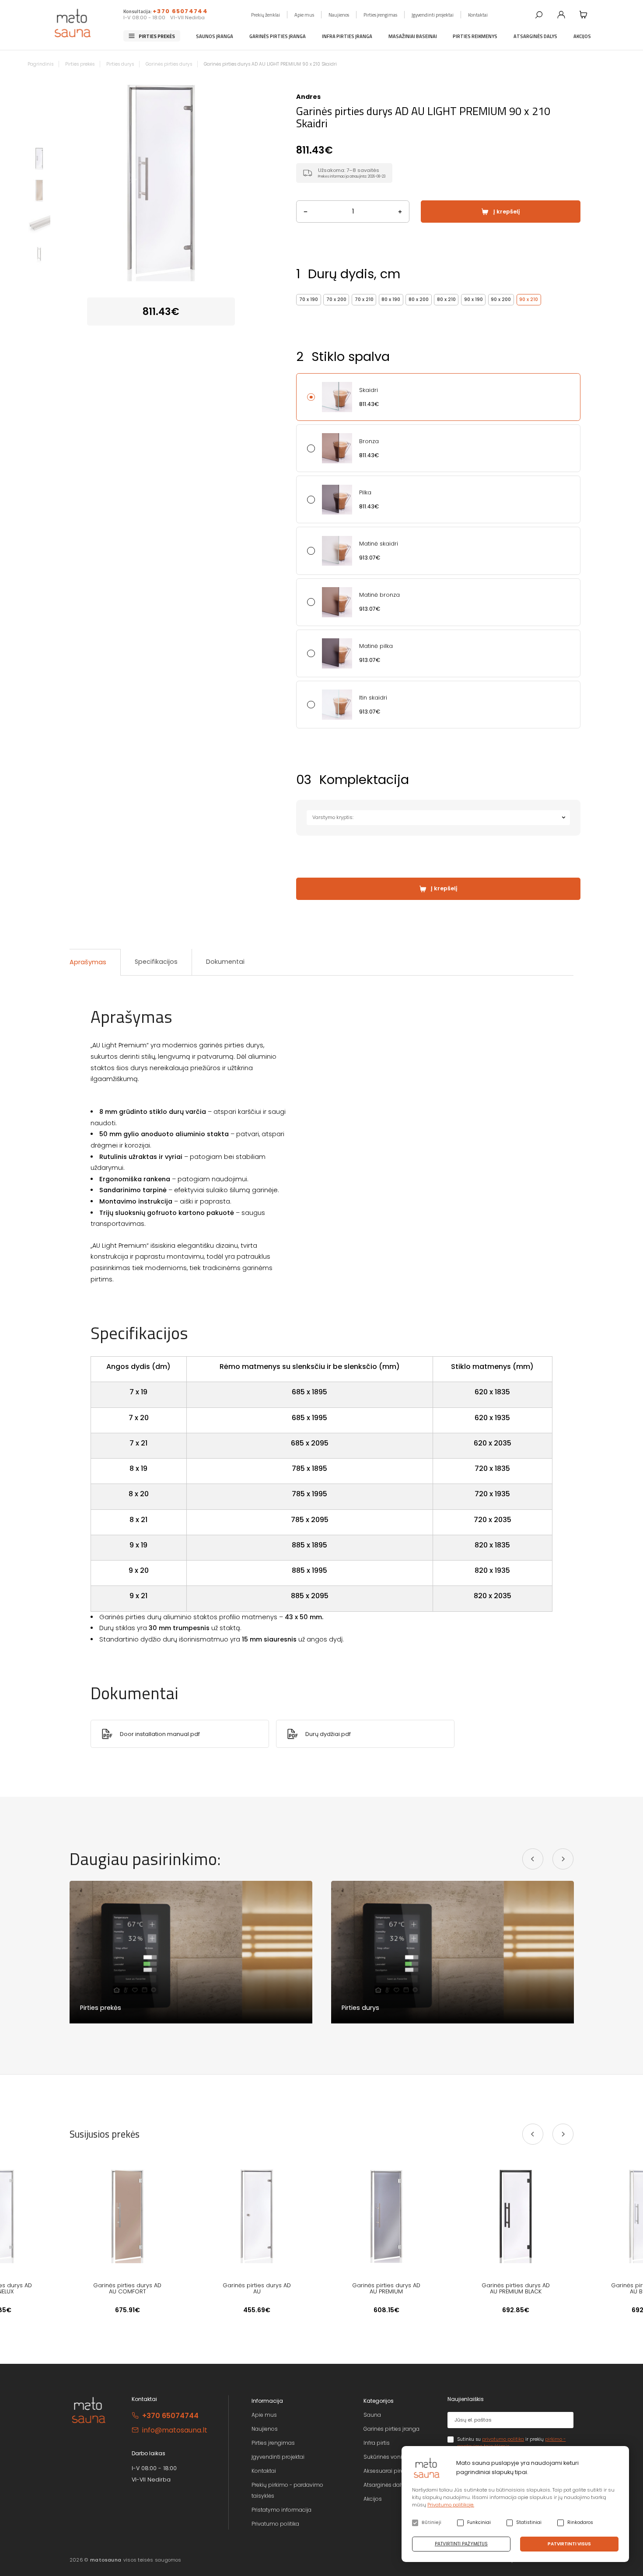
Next (257, 182)
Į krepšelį (507, 212)
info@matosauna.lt (175, 2430)
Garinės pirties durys (169, 64)
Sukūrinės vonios (386, 2457)
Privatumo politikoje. (451, 2505)
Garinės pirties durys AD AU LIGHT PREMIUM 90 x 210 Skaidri (270, 64)
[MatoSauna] (73, 23)
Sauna (372, 2415)
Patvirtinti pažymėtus (461, 2544)
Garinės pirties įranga (278, 36)
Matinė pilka (376, 646)
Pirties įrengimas (380, 14)
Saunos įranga (215, 36)
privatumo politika (503, 2439)
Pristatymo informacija (281, 2510)
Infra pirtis (377, 2443)
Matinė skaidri (379, 544)
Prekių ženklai (266, 14)
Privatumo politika (275, 2524)
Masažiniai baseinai (413, 36)
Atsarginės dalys (535, 36)
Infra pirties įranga (347, 36)
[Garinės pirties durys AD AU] (257, 2216)
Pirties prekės (157, 36)
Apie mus (304, 14)
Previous (66, 182)
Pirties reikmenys (475, 36)
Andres (308, 97)
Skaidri (369, 390)
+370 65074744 (180, 11)
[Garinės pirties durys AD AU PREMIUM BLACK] (516, 2216)
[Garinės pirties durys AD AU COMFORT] (127, 2216)
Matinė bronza (379, 595)
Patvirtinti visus (569, 2544)
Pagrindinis (40, 64)
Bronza (369, 441)
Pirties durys (120, 64)
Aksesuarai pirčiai (387, 2471)
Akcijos (582, 36)
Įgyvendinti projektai (433, 14)
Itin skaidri (373, 698)
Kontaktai (478, 14)
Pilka (365, 493)
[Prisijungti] (561, 14)
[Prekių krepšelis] (584, 14)
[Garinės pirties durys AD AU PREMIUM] (386, 2216)
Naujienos (339, 14)
